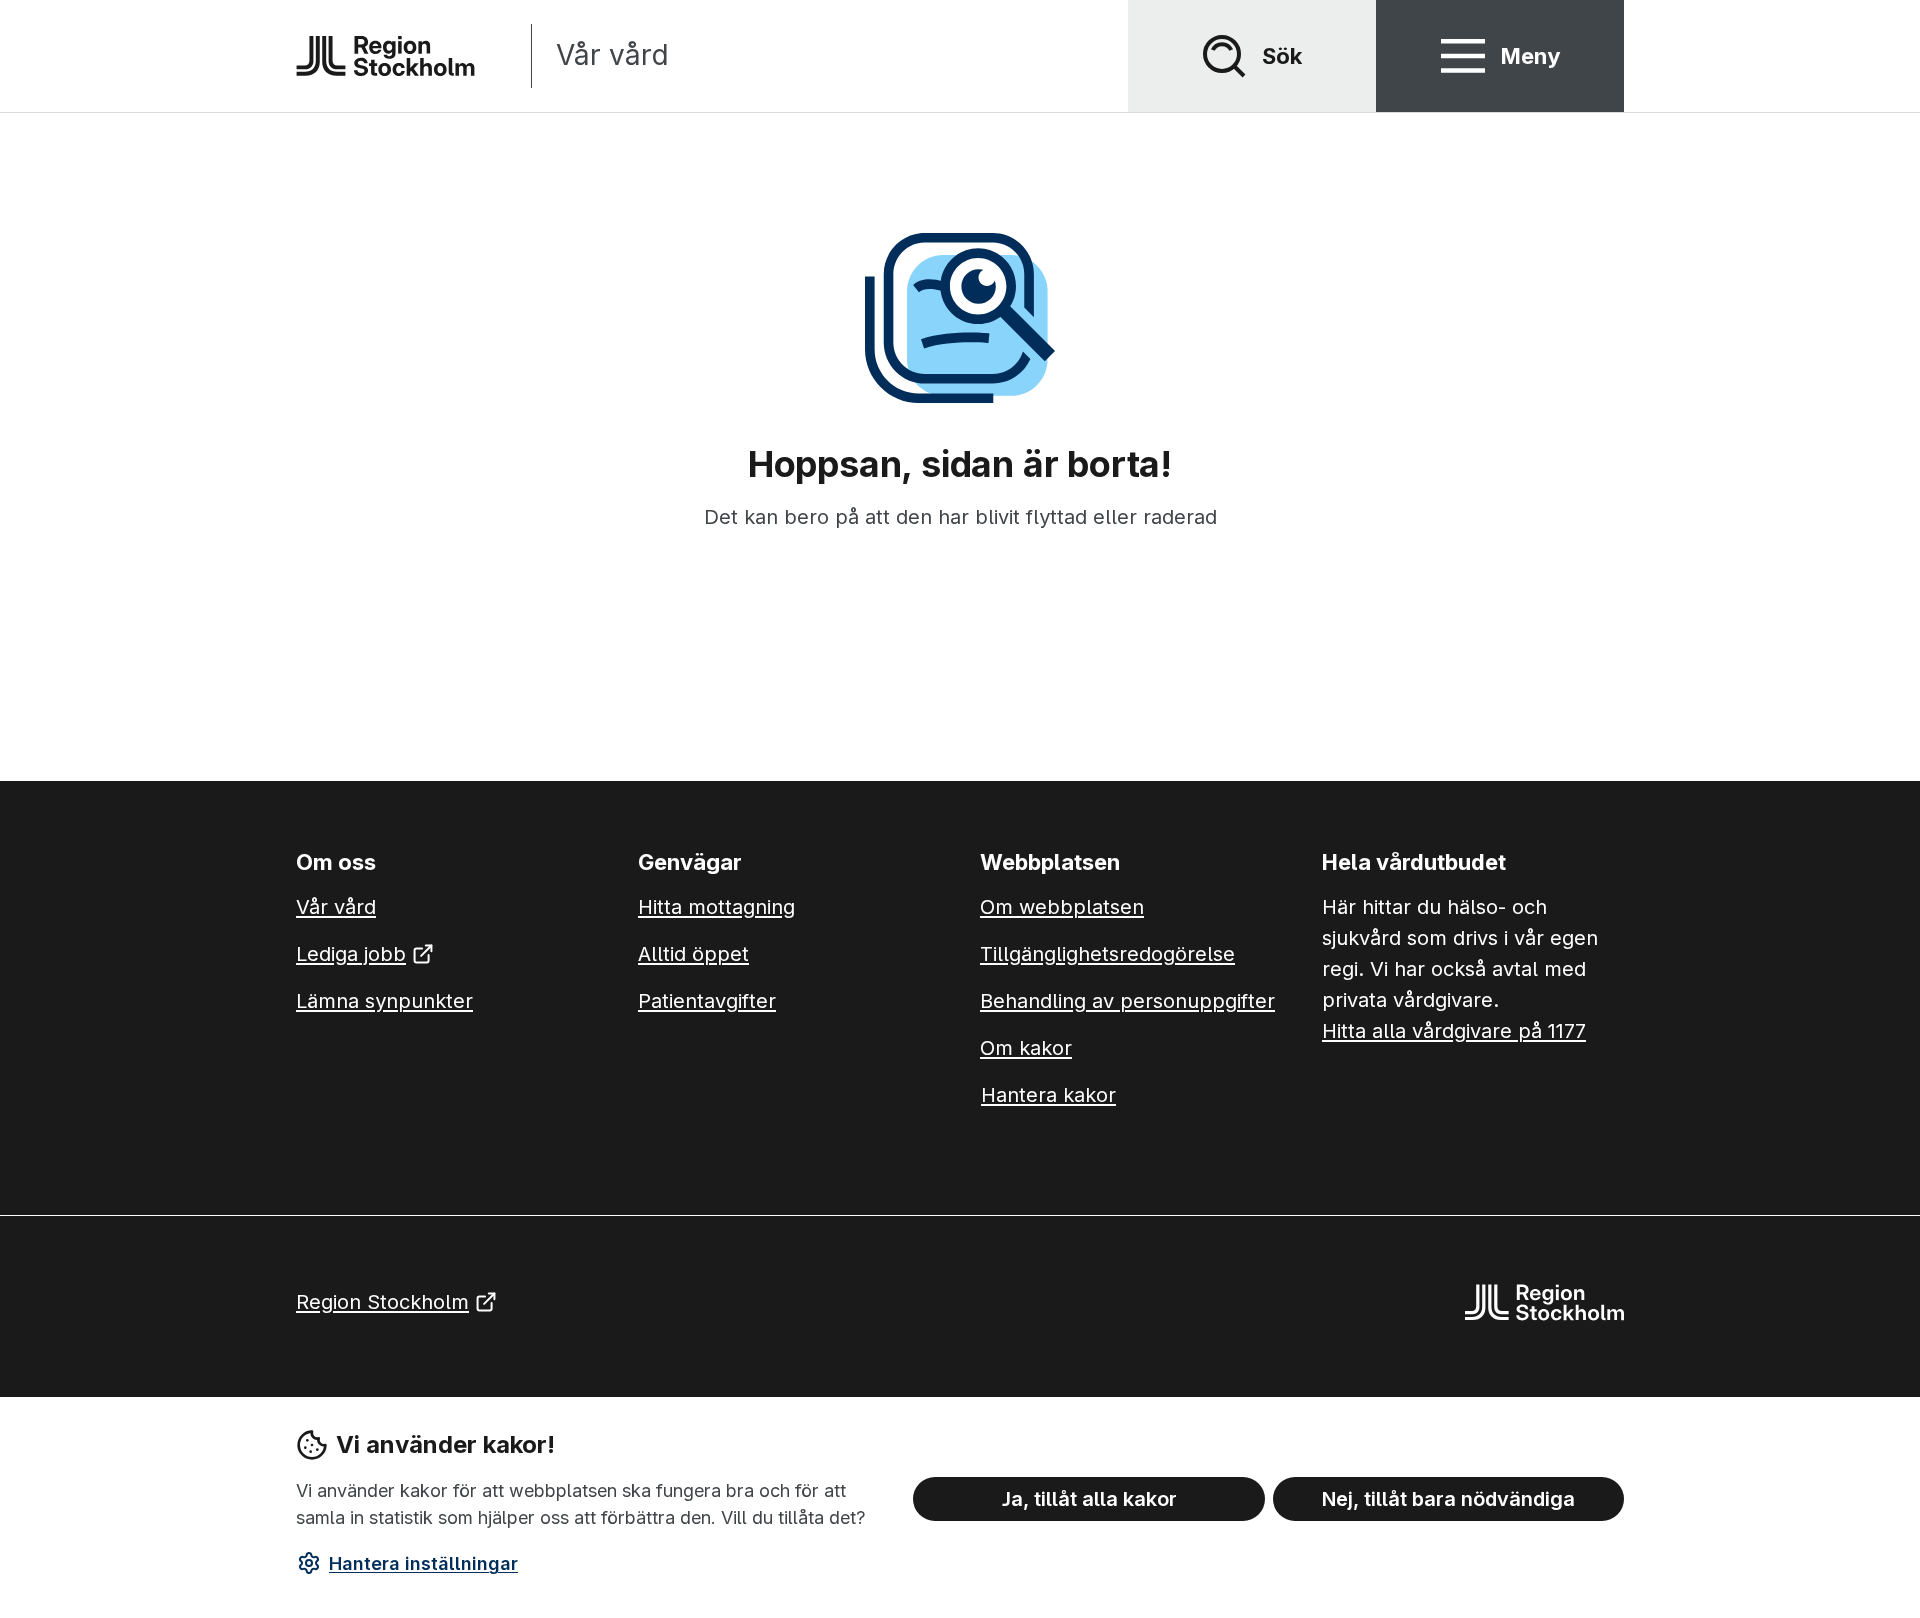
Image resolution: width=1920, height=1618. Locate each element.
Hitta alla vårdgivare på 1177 (1454, 1031)
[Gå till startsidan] (385, 56)
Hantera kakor (1048, 1095)
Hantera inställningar (423, 1563)
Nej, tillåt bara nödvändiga (1448, 1498)
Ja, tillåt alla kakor (1089, 1498)
